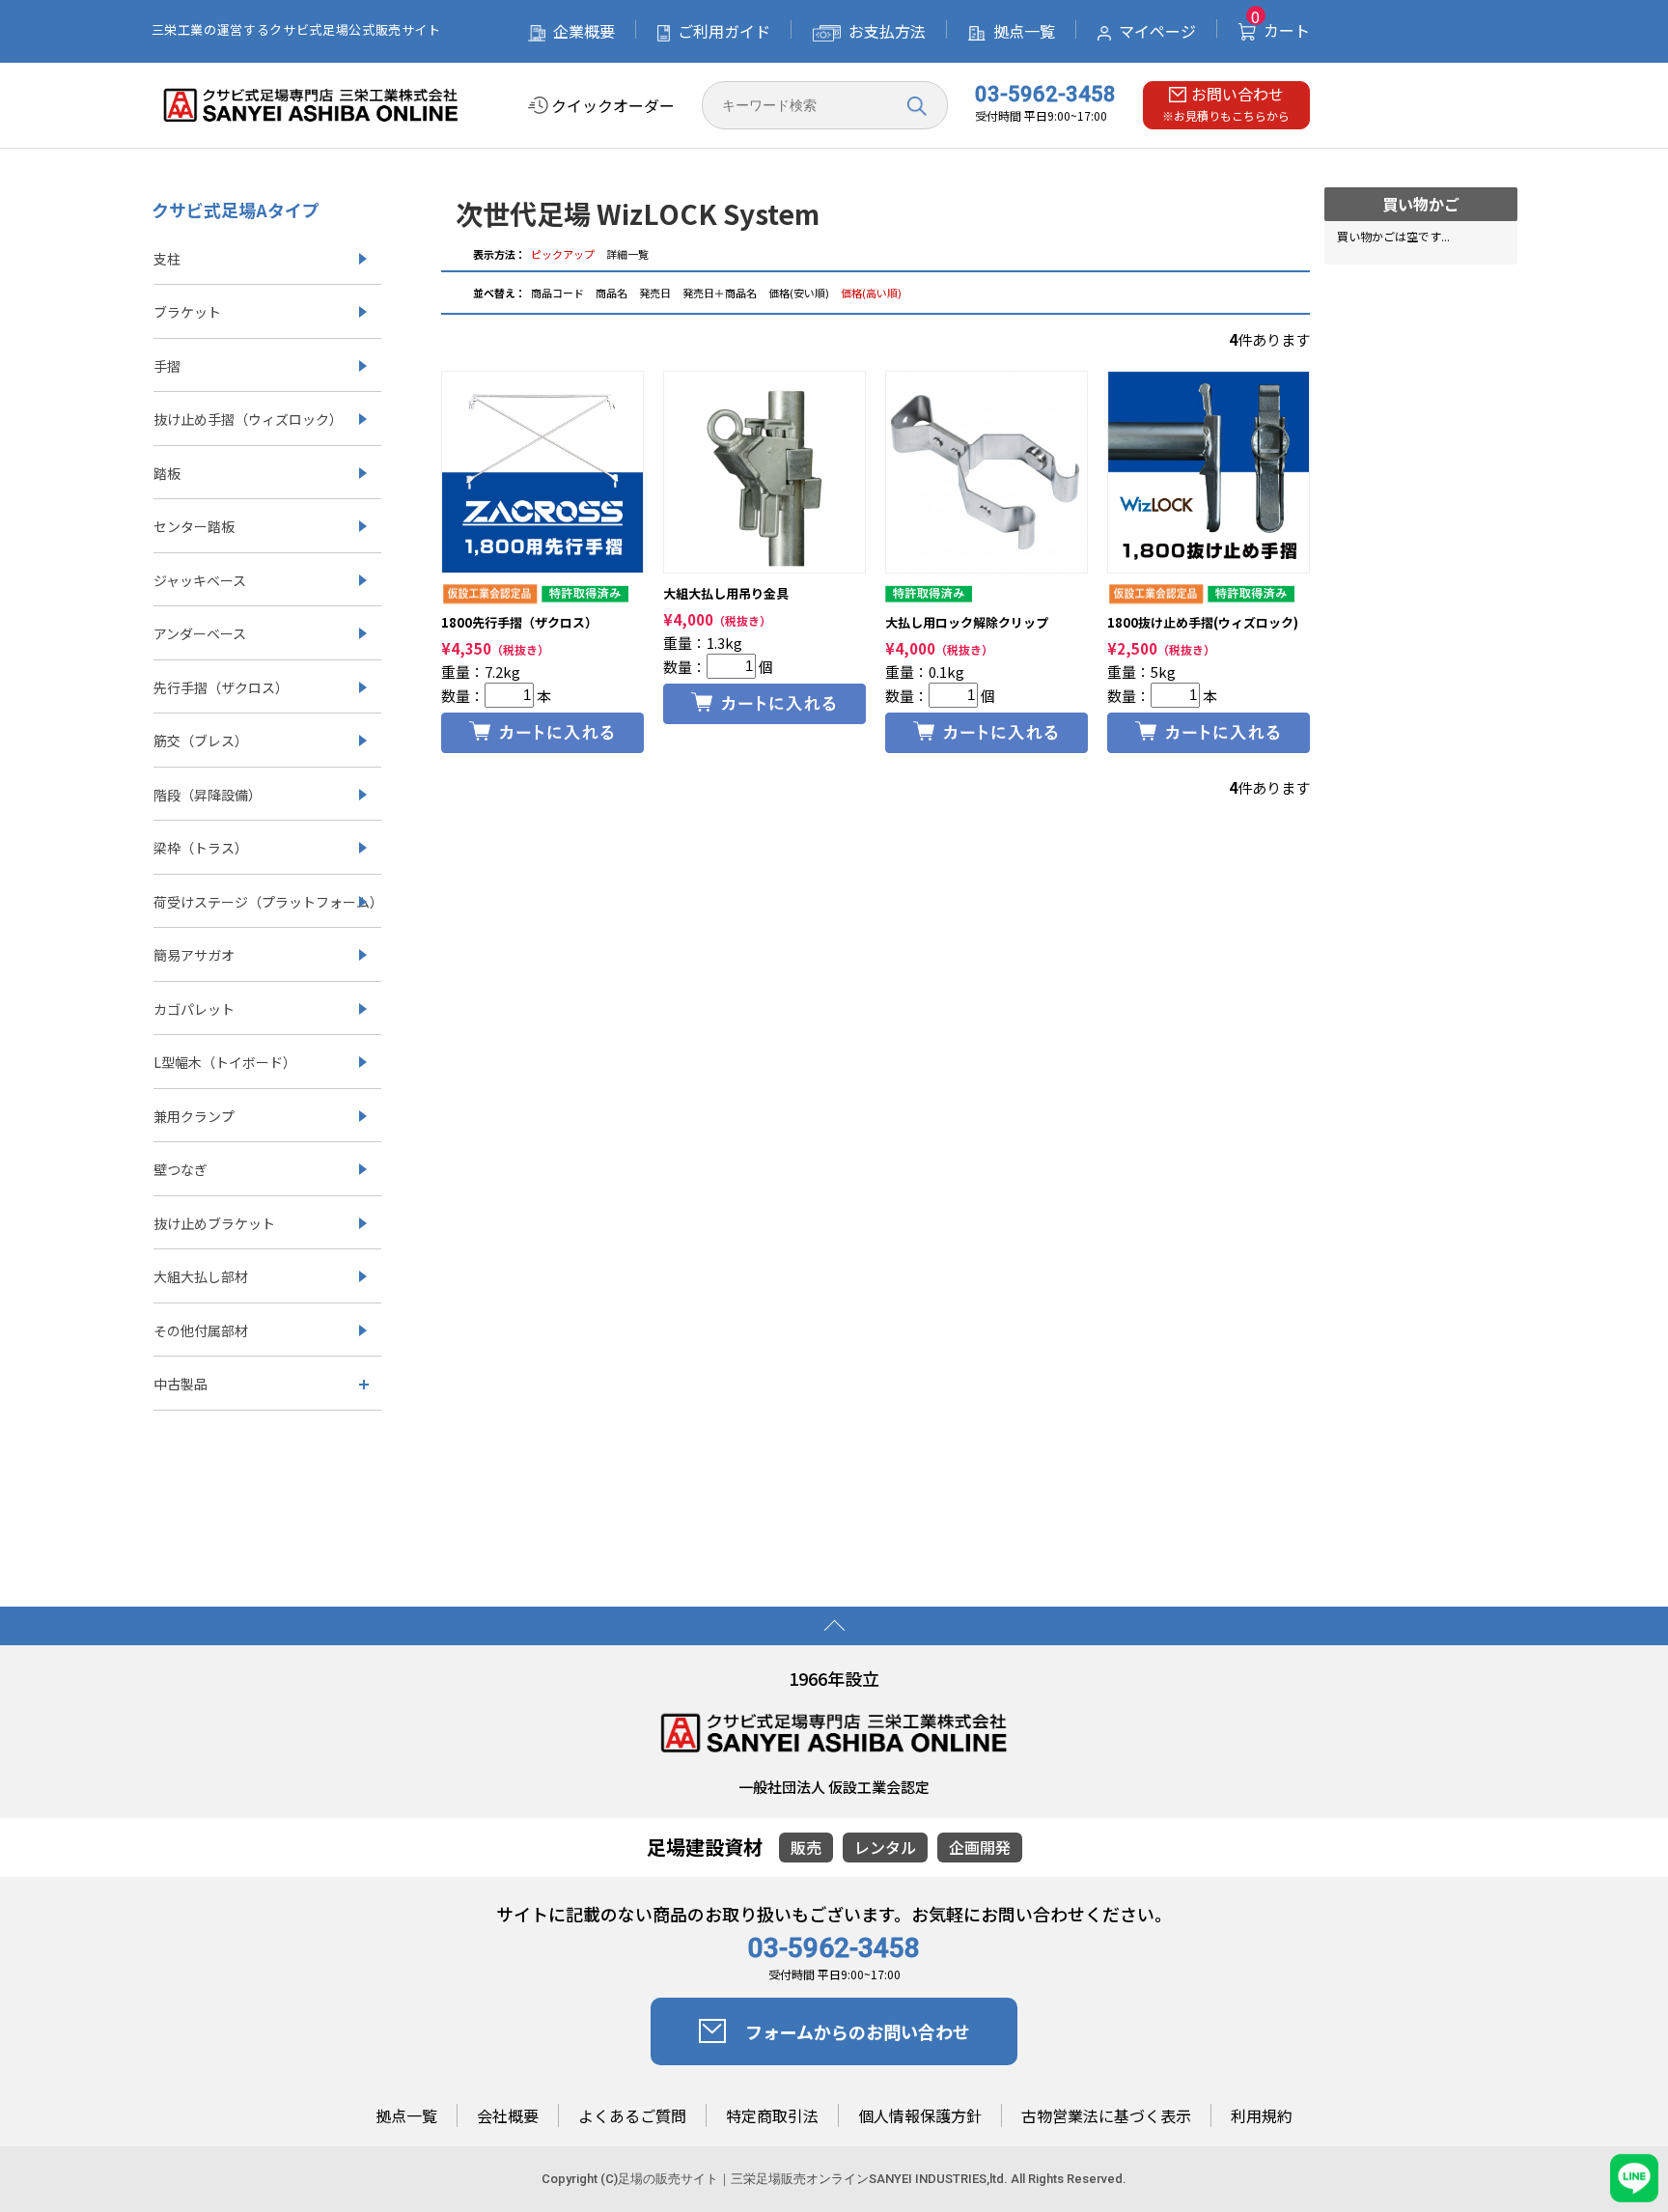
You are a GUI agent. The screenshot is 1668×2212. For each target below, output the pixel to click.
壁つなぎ (181, 1169)
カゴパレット (194, 1009)
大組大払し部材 (201, 1276)
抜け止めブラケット (214, 1223)
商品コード (558, 293)
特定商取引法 (772, 2116)
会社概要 (508, 2116)
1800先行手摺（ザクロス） (519, 622)
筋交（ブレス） (201, 741)
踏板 (167, 473)
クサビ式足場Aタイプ (236, 210)
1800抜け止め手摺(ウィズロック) (1203, 622)
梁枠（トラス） (201, 848)
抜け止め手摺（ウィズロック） (248, 419)
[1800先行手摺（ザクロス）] (542, 472)
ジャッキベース (200, 580)
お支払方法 (887, 31)
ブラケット (187, 312)
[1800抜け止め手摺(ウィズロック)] (1209, 472)
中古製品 (181, 1384)
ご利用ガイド (724, 31)
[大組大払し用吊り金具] (764, 472)
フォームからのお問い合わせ (858, 2031)
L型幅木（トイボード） (225, 1062)
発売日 (656, 293)
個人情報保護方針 (920, 2116)
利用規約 (1262, 2116)
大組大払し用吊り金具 (726, 593)
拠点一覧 (1024, 31)
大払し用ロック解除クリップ (967, 622)
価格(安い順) (799, 293)
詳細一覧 (627, 254)
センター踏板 (194, 526)
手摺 (167, 366)
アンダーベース (200, 633)
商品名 (612, 293)
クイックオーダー (613, 106)
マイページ (1157, 31)
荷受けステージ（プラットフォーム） (267, 902)
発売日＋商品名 (720, 293)
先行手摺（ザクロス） (221, 687)
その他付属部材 (201, 1330)
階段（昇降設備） (208, 795)
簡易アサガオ (194, 955)
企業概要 (584, 31)
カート (1280, 30)
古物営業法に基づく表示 (1106, 2116)
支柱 (167, 259)
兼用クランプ (194, 1116)
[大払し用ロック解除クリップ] (987, 472)
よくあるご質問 (632, 2116)
